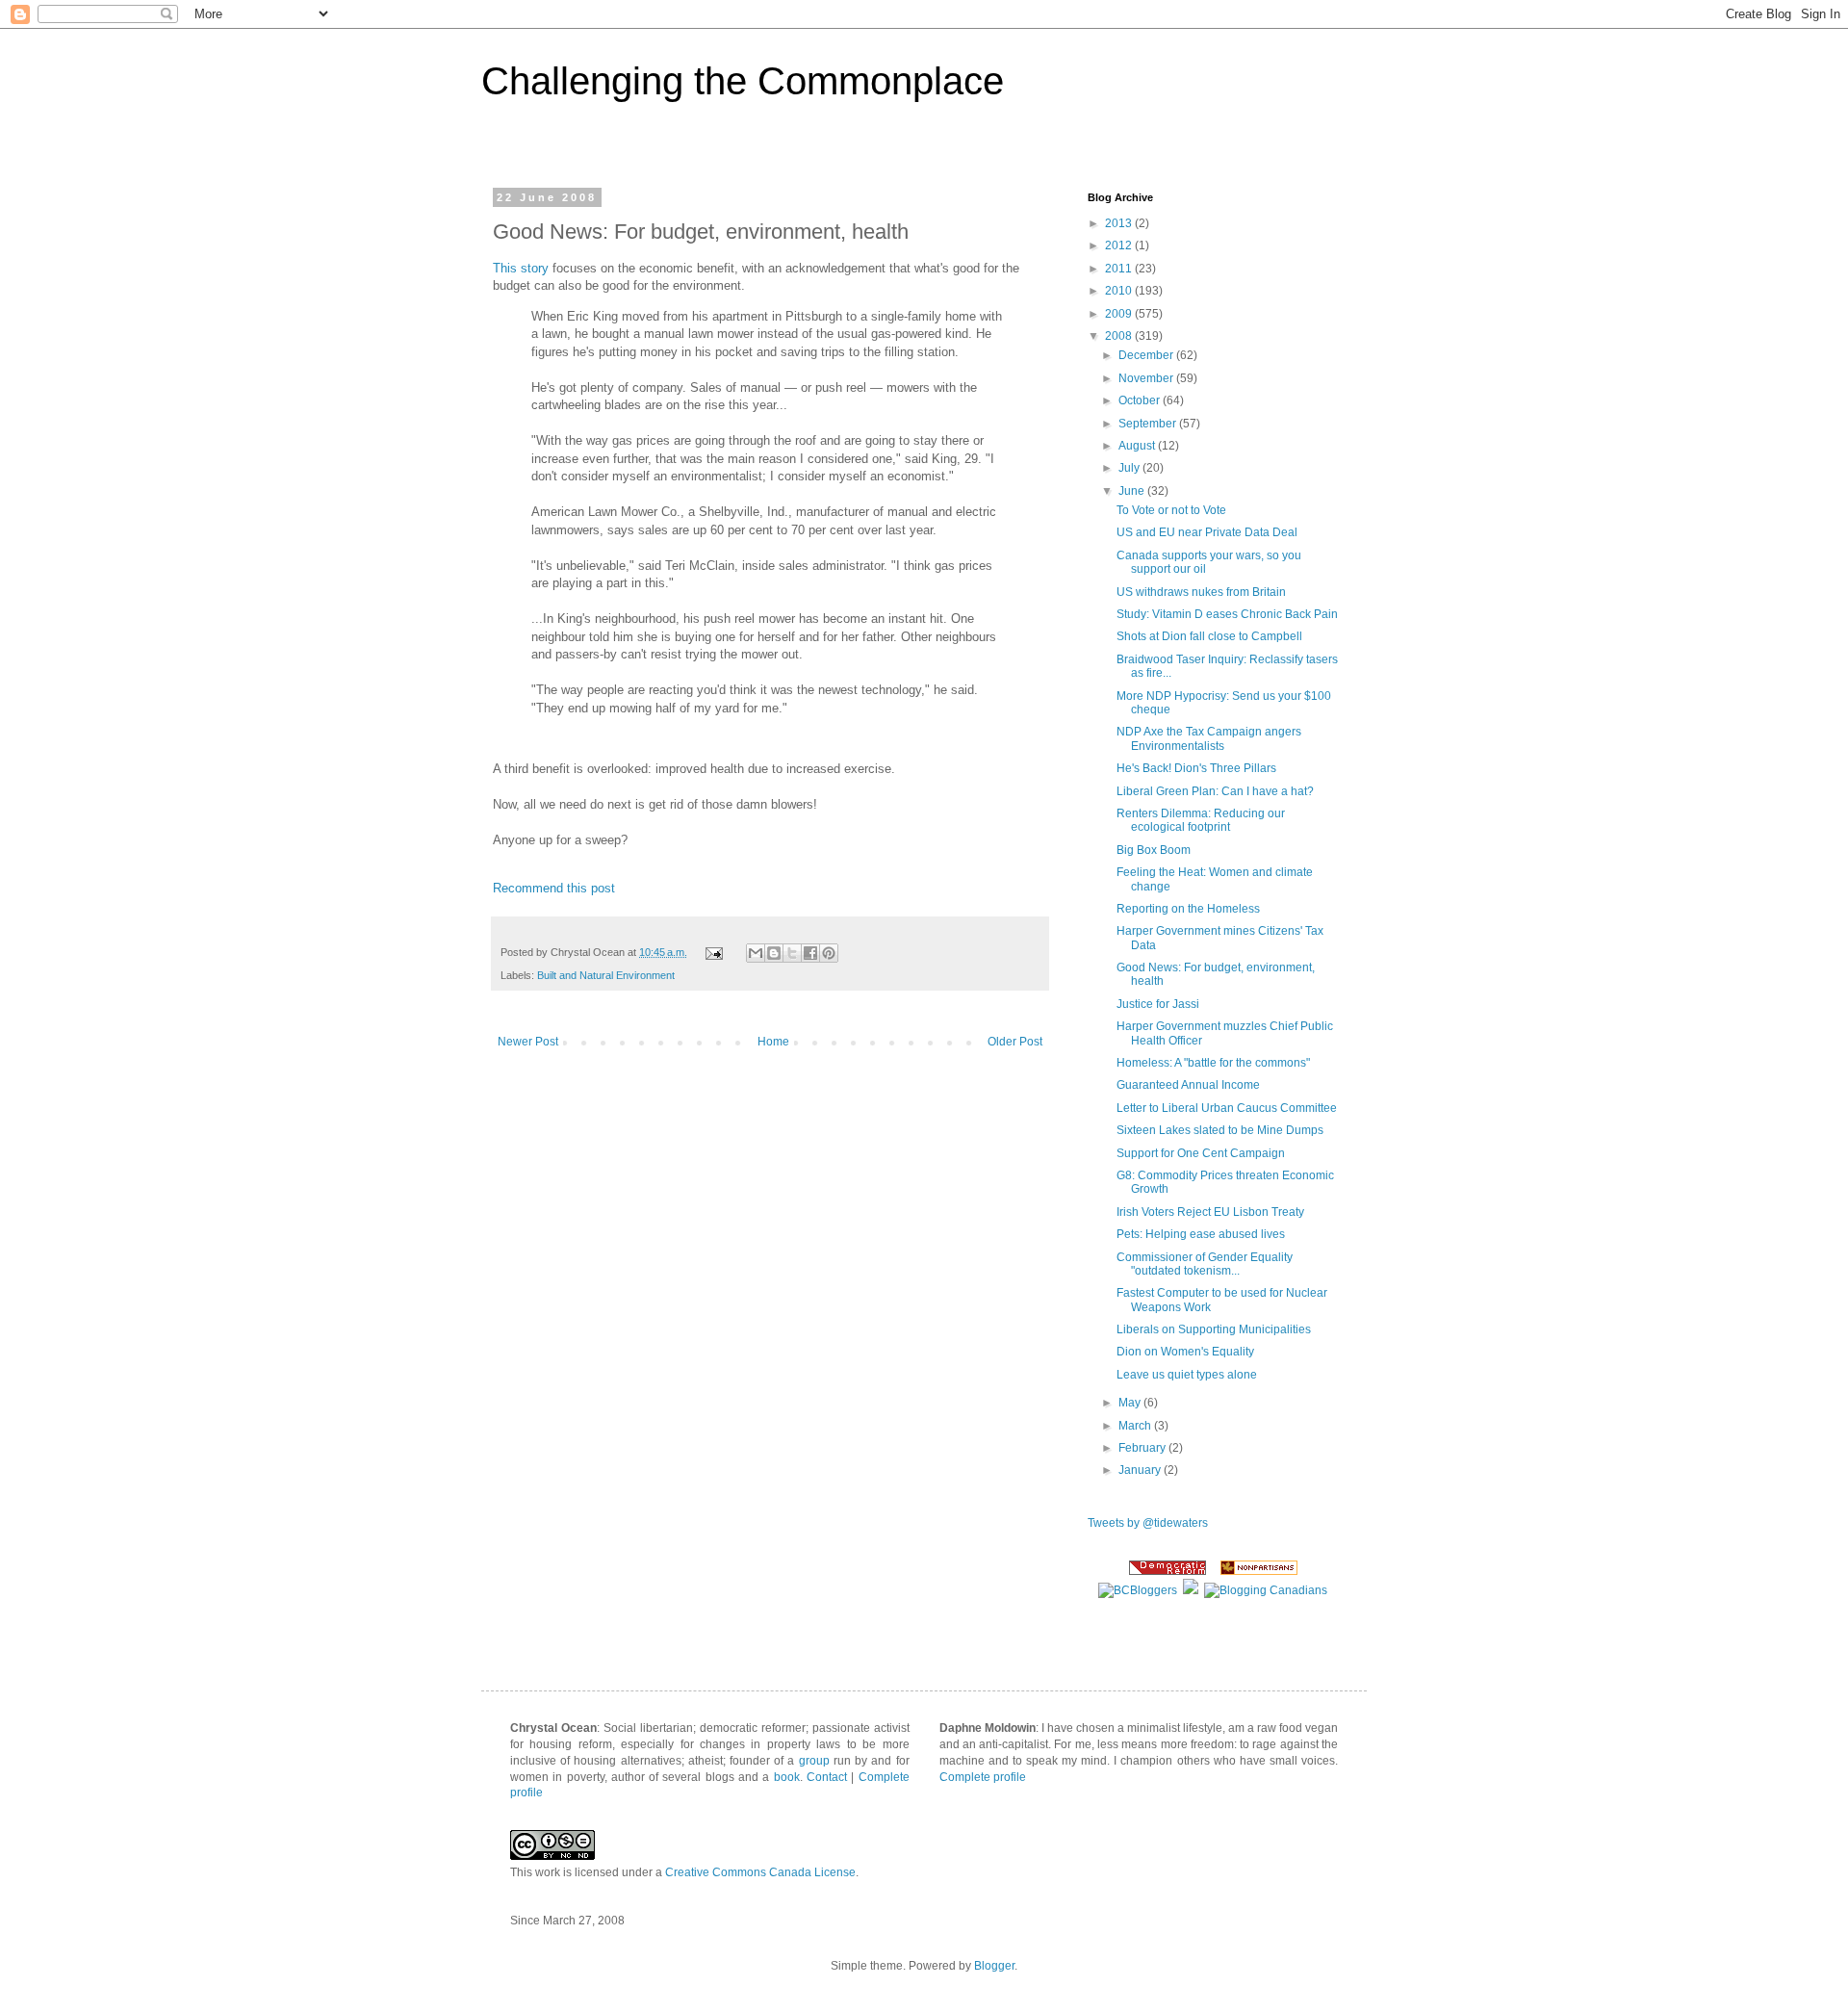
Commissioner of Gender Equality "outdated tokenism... (1205, 1264)
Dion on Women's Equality (1185, 1352)
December (1147, 355)
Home (773, 1042)
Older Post (1015, 1042)
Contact (827, 1777)
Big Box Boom (1154, 850)
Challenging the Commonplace (743, 81)
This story (521, 268)
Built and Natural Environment (606, 975)
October (1141, 400)
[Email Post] (713, 952)
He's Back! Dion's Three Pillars (1196, 768)
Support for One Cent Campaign (1201, 1153)
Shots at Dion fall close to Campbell (1209, 636)
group (814, 1761)
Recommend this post (554, 888)
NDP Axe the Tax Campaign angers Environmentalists (1209, 738)
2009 (1120, 314)
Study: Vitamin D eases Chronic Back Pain (1227, 614)
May (1131, 1403)
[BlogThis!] (774, 953)
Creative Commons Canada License (760, 1872)
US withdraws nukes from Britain (1201, 592)
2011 (1120, 269)
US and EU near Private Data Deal (1207, 532)
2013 (1120, 223)
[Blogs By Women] (1191, 1590)
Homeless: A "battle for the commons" (1213, 1063)
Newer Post (528, 1042)
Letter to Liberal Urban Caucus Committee (1227, 1108)
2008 (1120, 336)
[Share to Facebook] (810, 953)
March (1136, 1426)
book (787, 1777)
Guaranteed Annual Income (1188, 1085)
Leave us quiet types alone (1187, 1375)
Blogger (994, 1966)
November (1147, 378)
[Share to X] (792, 953)
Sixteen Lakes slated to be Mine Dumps (1220, 1130)
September (1149, 424)
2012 (1120, 245)
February (1143, 1448)
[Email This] (756, 953)
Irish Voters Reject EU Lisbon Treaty (1210, 1212)
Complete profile (983, 1777)
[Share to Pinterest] (829, 953)
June (1133, 491)
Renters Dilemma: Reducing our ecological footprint (1201, 820)
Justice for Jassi (1158, 1004)
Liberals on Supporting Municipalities (1214, 1329)
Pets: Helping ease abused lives (1201, 1234)
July (1130, 468)
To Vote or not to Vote (1171, 510)
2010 (1120, 291)
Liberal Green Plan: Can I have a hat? (1215, 791)
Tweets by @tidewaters (1148, 1523)
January (1141, 1470)
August (1138, 446)
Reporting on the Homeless (1188, 909)
